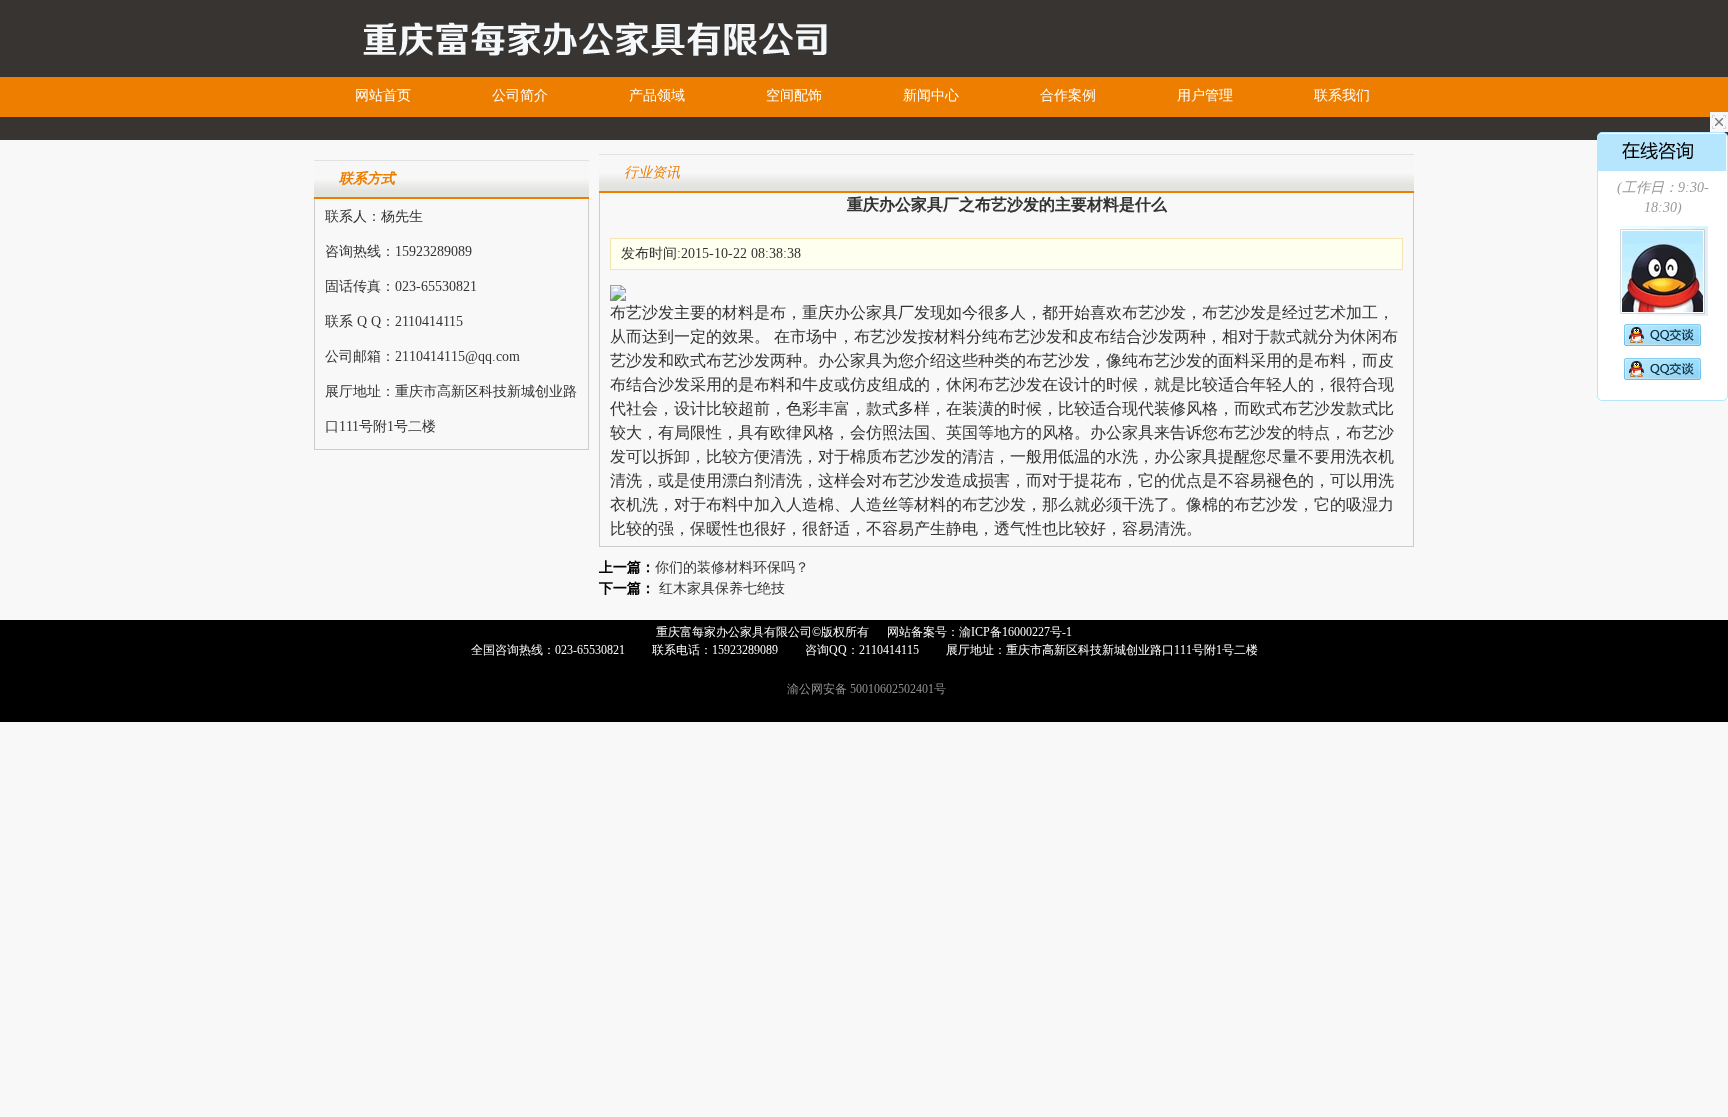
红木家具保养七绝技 (722, 588)
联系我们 (1342, 95)
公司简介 (520, 95)
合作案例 (1068, 95)
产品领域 (657, 95)
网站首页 (383, 95)
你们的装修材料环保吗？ (732, 567)
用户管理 (1205, 95)
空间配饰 (794, 95)
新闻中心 (931, 95)
